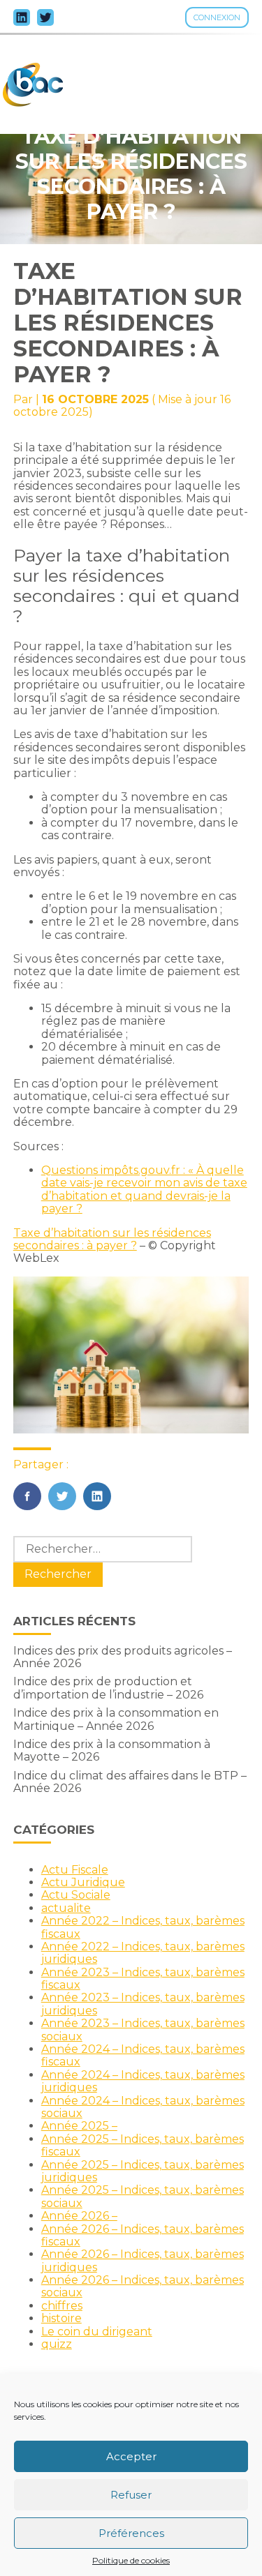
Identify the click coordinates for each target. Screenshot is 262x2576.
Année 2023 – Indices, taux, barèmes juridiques (143, 2004)
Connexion (217, 17)
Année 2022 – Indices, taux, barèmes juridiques (143, 1953)
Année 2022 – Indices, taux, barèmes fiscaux (143, 1927)
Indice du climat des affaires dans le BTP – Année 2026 (130, 1782)
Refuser (131, 2495)
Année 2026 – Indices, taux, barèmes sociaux (143, 2286)
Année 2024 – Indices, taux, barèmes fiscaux (143, 2055)
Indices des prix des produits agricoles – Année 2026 (123, 1657)
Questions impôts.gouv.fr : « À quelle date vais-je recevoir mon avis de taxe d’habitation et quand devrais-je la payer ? (144, 1189)
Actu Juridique (83, 1882)
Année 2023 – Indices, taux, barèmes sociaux (143, 2029)
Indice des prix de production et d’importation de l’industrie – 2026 (108, 1688)
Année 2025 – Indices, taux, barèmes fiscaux (143, 2145)
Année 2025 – (79, 2126)
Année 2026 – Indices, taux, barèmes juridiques (143, 2260)
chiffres (62, 2306)
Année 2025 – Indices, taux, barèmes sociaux (143, 2196)
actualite (66, 1908)
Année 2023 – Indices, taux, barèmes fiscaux (143, 1979)
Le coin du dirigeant (97, 2332)
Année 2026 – (79, 2216)
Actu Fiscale (75, 1870)
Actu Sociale (76, 1895)
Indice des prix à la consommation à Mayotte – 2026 (112, 1750)
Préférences (131, 2533)
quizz (57, 2344)
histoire (61, 2318)
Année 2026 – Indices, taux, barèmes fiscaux (143, 2235)
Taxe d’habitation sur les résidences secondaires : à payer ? (112, 1239)
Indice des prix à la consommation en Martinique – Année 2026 (116, 1719)
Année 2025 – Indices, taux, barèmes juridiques (143, 2171)
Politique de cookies (131, 2561)
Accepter (131, 2456)
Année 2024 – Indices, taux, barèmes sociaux (143, 2107)
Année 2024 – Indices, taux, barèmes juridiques (143, 2081)
